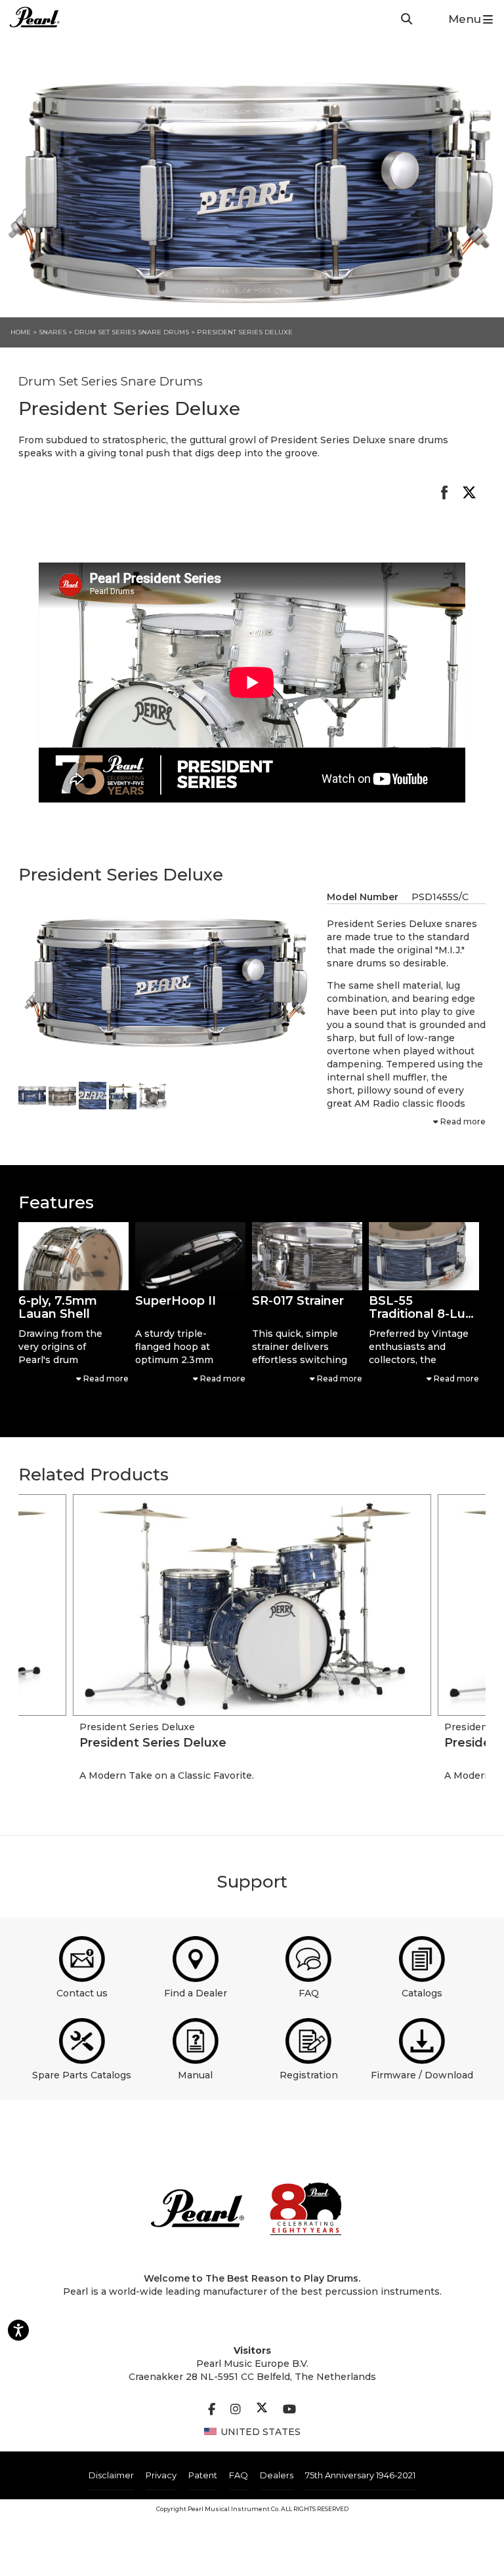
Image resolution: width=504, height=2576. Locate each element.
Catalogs (422, 1993)
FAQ (309, 1993)
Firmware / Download (422, 2075)
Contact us (82, 1993)
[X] (262, 2409)
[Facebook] (212, 2409)
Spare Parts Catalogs (82, 2075)
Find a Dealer (196, 1993)
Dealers (277, 2475)
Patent (203, 2475)
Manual (195, 2075)
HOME (21, 332)
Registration (309, 2075)
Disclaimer (111, 2475)
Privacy (161, 2475)
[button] (73, 1256)
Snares (52, 332)
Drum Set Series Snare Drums (133, 332)
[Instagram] (236, 2409)
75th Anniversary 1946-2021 (360, 2475)
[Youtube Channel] (289, 2409)
